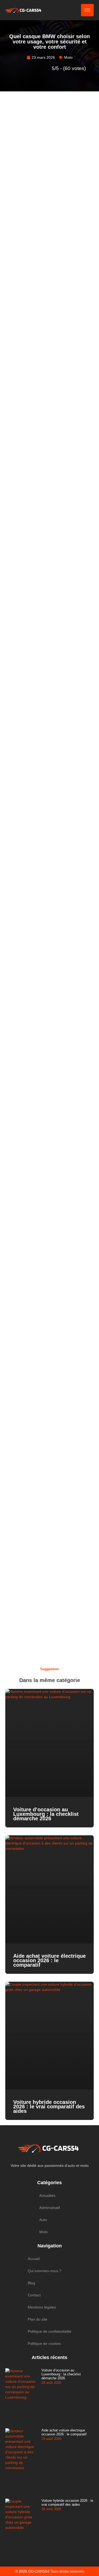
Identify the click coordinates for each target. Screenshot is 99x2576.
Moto (68, 57)
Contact (34, 2295)
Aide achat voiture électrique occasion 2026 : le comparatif (49, 1960)
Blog (31, 2283)
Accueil (34, 2259)
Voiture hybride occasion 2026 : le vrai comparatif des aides (49, 2107)
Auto (43, 2220)
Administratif (50, 2208)
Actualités (47, 2196)
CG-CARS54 (39, 2571)
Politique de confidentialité (49, 2331)
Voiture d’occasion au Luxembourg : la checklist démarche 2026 (46, 1814)
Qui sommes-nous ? (45, 2271)
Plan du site (37, 2319)
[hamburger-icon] (87, 10)
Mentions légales (42, 2307)
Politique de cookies (44, 2343)
